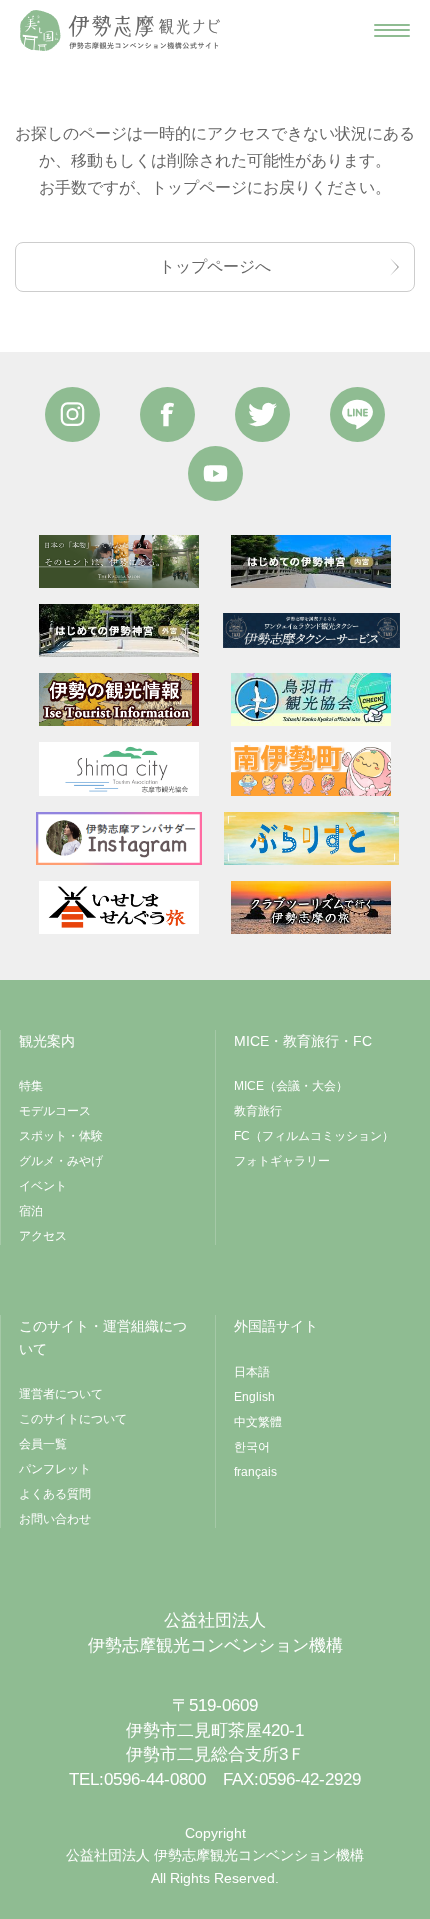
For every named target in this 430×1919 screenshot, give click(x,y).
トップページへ (215, 266)
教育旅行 (258, 1111)
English (254, 1397)
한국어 (252, 1447)
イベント (43, 1186)
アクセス (43, 1236)
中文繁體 (258, 1422)
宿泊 (31, 1211)
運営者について (61, 1394)
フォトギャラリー (282, 1161)
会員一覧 (43, 1444)
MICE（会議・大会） (291, 1086)
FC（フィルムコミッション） (314, 1136)
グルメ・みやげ (61, 1161)
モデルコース (55, 1111)
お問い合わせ (55, 1519)
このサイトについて (73, 1419)
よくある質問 (55, 1494)
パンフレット (55, 1469)
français (255, 1472)
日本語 (252, 1372)
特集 (31, 1086)
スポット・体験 (61, 1136)
